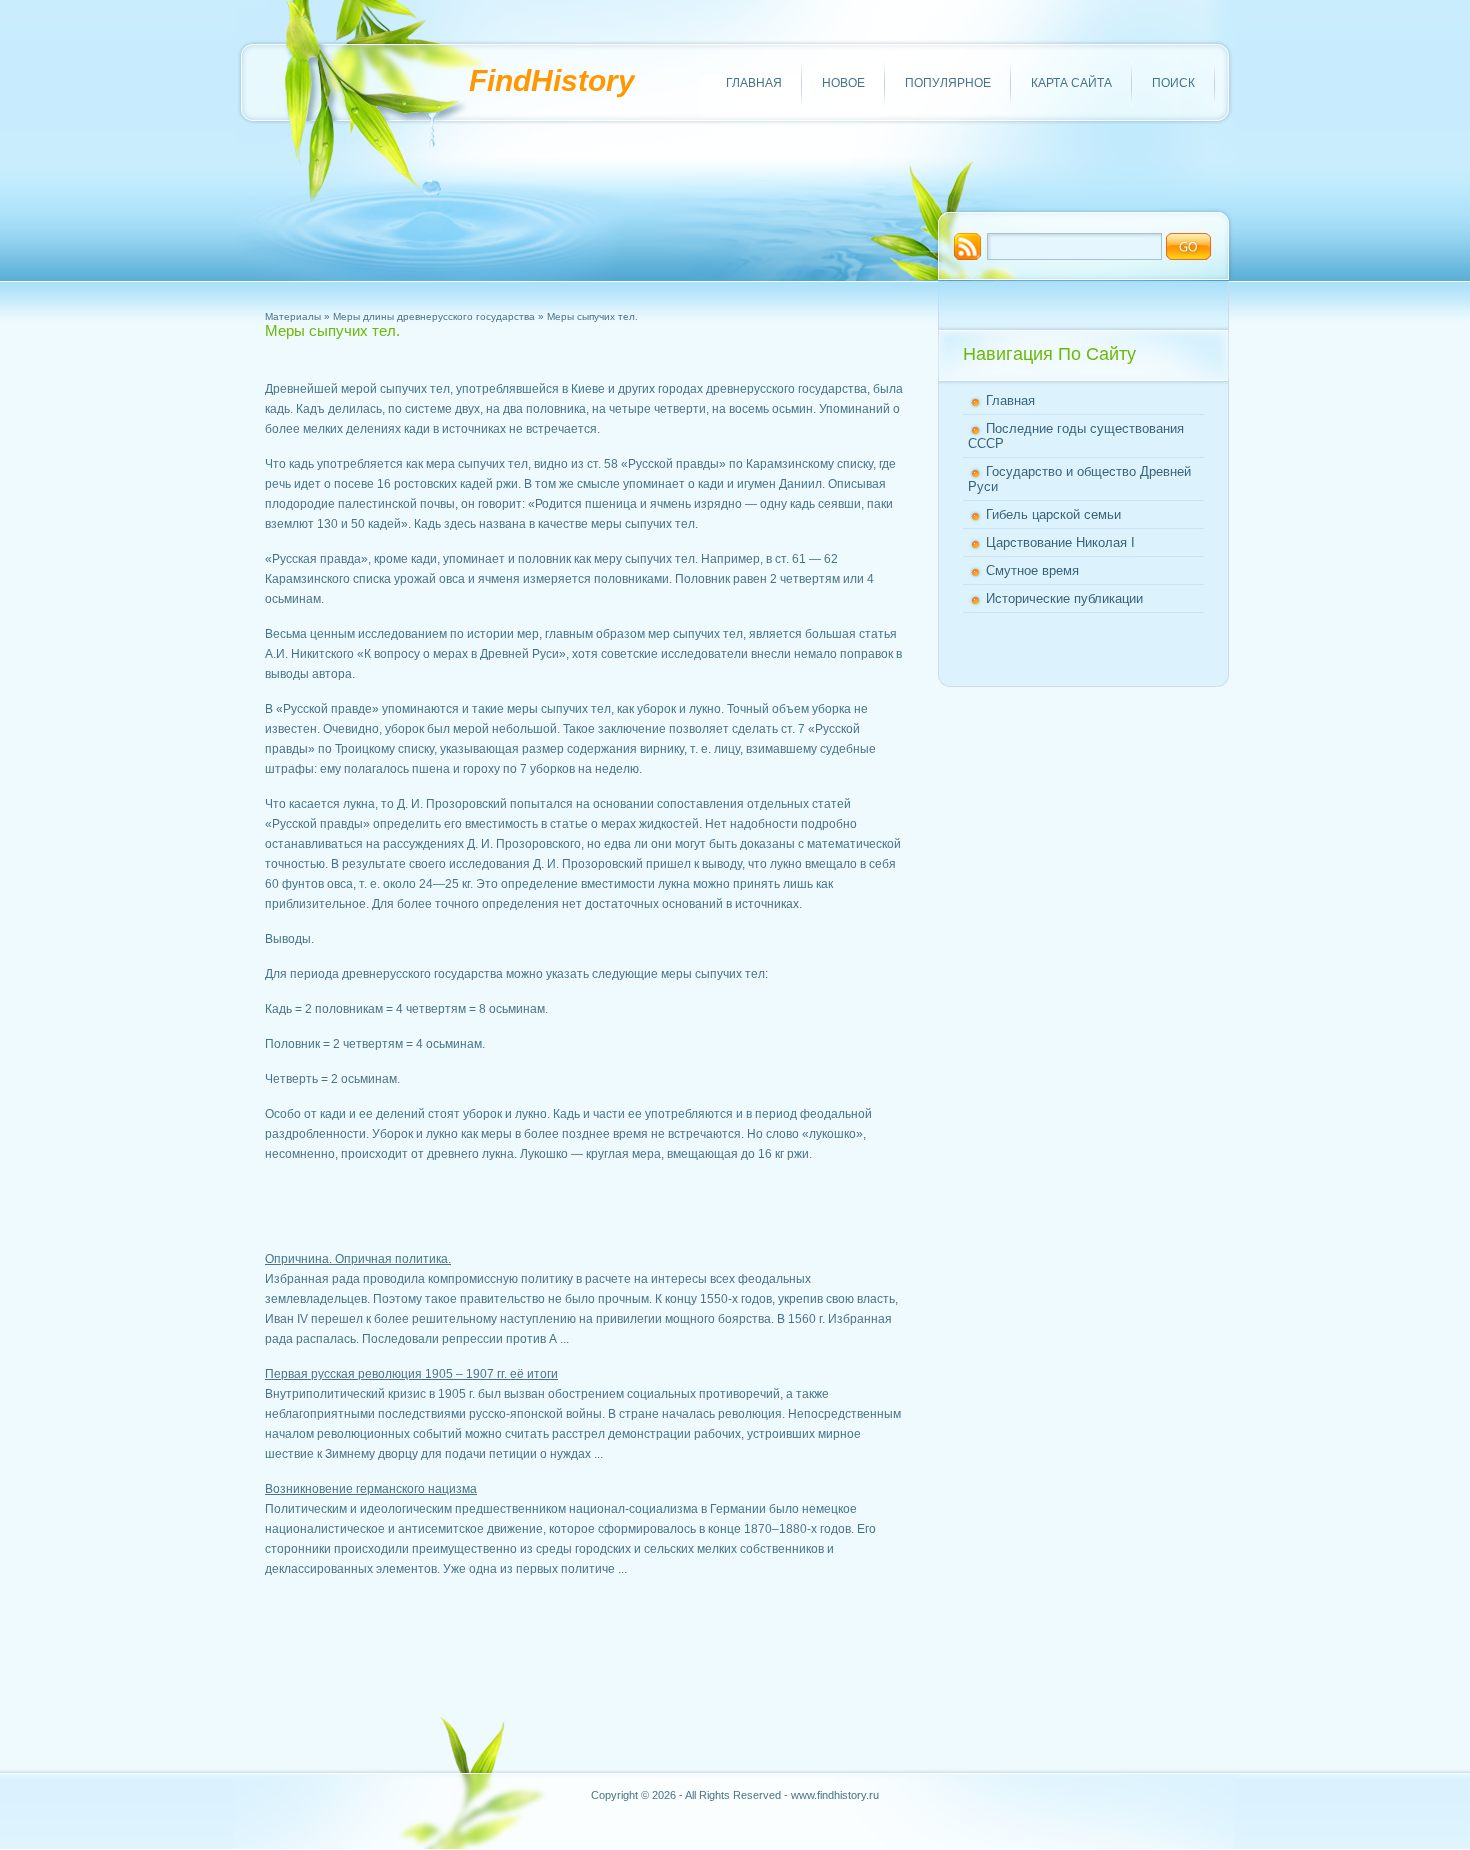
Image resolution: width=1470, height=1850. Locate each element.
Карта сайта (1071, 83)
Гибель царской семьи (1053, 514)
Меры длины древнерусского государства (434, 316)
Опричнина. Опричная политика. (358, 1259)
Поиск (1173, 83)
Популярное (948, 83)
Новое (843, 83)
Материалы (293, 316)
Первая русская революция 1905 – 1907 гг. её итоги (411, 1374)
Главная (754, 83)
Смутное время (1032, 570)
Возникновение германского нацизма (371, 1489)
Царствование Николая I (1060, 542)
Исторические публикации (1064, 598)
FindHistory (552, 80)
